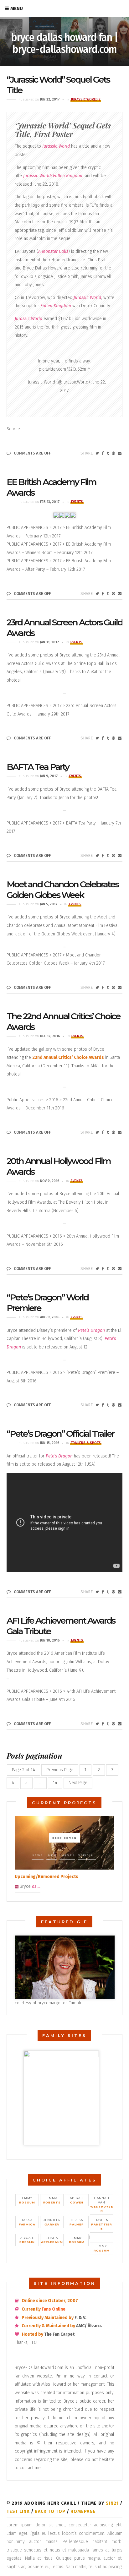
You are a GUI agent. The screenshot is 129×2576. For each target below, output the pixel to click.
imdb (52, 1855)
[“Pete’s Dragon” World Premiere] (97, 1405)
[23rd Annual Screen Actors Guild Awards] (97, 738)
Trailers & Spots (86, 1443)
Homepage (83, 2511)
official (87, 1855)
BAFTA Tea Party (38, 767)
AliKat (92, 672)
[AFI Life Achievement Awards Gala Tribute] (97, 1724)
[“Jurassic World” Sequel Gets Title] (97, 453)
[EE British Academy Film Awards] (97, 594)
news (38, 1855)
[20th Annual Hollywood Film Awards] (97, 1269)
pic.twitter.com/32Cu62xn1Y (64, 369)
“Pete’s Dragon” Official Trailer (60, 1434)
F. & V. (80, 2318)
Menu (17, 8)
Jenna (64, 798)
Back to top (50, 2511)
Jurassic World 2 (86, 99)
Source (13, 429)
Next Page (78, 1783)
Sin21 (112, 2503)
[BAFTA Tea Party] (97, 856)
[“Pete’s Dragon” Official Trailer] (97, 1592)
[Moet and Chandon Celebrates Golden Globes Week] (97, 988)
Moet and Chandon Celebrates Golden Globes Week (62, 890)
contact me (30, 2468)
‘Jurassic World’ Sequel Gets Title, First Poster (63, 130)
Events (77, 502)
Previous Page (60, 1770)
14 (55, 1783)
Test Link (18, 2511)
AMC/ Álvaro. (89, 2326)
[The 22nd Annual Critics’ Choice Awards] (97, 1132)
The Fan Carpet (59, 2334)
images (67, 1855)
